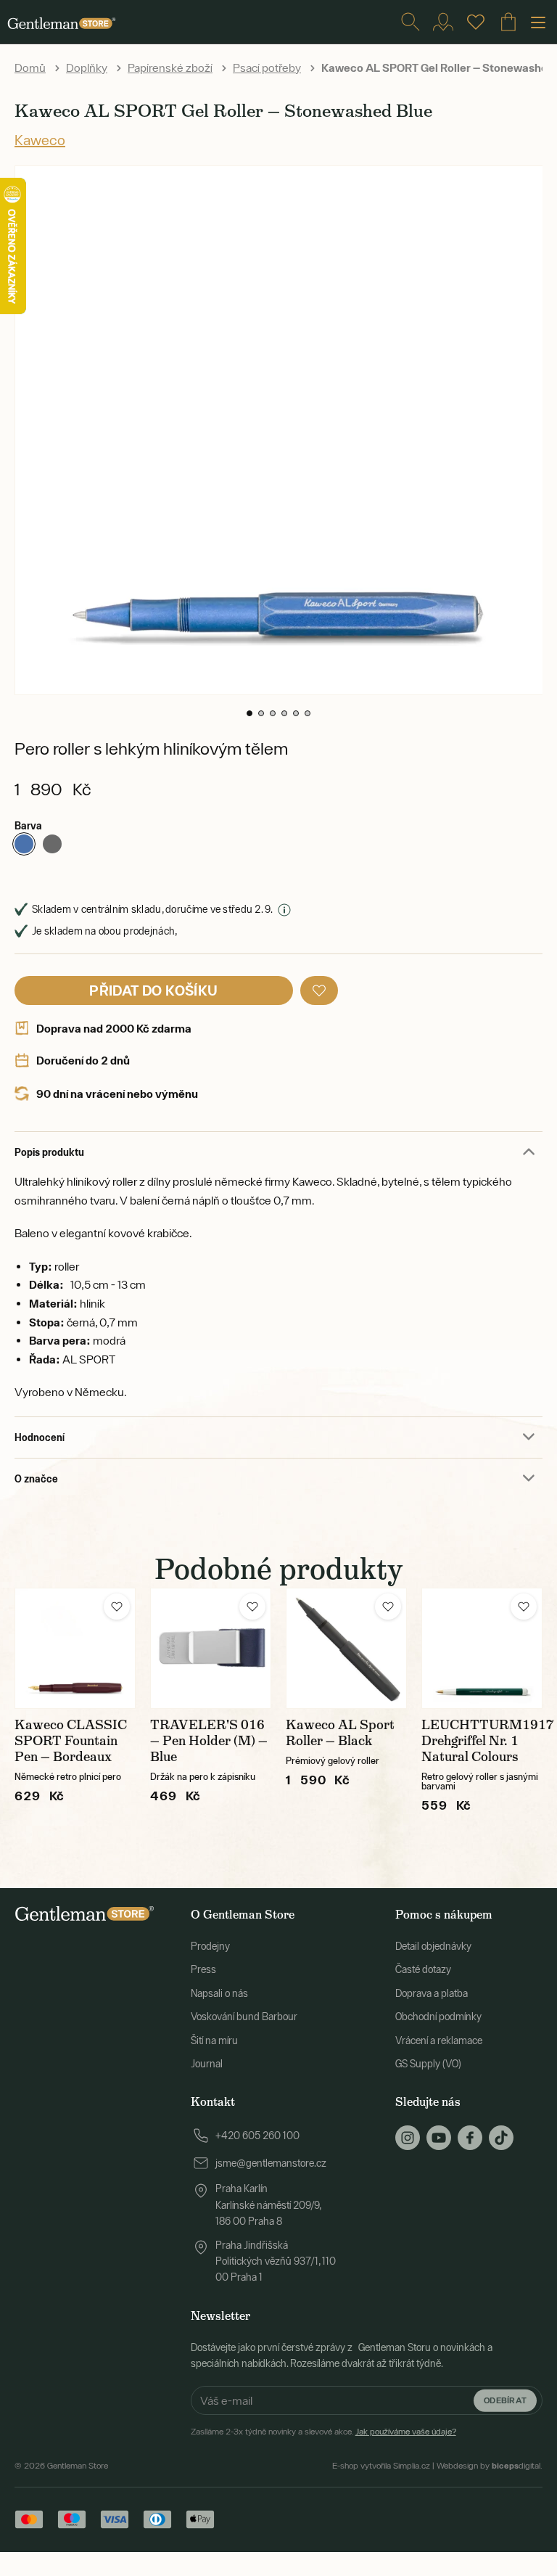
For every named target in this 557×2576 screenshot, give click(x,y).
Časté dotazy (423, 1969)
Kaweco (40, 140)
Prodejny (210, 1946)
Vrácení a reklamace (439, 2040)
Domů (30, 67)
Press (203, 1969)
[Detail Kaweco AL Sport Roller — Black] (346, 1648)
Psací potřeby (267, 67)
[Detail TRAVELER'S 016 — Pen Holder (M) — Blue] (211, 1648)
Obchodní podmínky (438, 2017)
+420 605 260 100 (257, 2136)
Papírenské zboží (170, 67)
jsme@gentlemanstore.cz (271, 2163)
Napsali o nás (219, 1993)
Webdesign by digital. (490, 2466)
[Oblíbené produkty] (476, 22)
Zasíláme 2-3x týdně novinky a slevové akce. (323, 2432)
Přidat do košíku (153, 990)
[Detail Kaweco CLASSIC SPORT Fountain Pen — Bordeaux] (75, 1648)
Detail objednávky (433, 1946)
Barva (28, 825)
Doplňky (87, 67)
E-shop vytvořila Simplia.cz (381, 2466)
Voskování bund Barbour (244, 2017)
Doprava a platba (432, 1993)
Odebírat (505, 2400)
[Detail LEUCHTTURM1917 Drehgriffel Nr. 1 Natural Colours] (482, 1648)
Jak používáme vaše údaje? (406, 2432)
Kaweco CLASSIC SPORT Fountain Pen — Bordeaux (71, 1741)
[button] (249, 713)
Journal (207, 2064)
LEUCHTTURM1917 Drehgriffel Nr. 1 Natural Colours (488, 1741)
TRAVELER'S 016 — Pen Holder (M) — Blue (209, 1741)
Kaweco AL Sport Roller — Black (340, 1733)
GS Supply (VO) (428, 2064)
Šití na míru (214, 2040)
